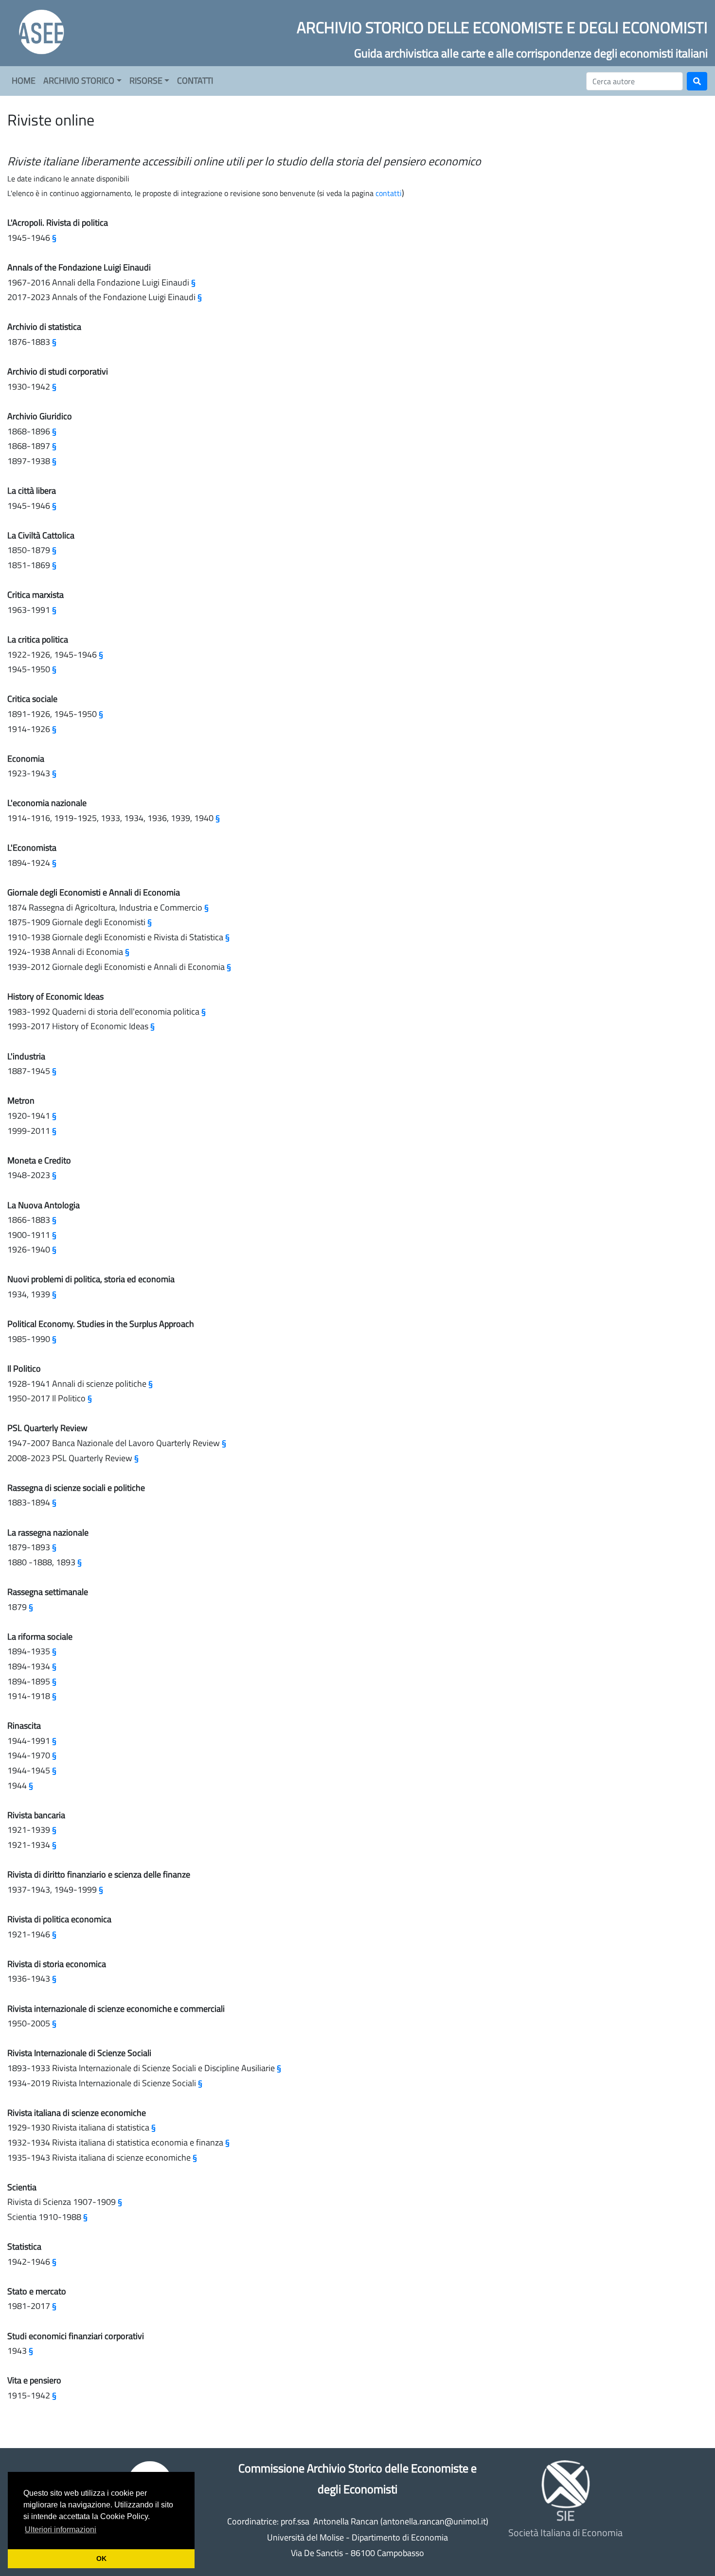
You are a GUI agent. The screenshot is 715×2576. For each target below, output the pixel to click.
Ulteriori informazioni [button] (61, 2530)
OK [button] (101, 2558)
